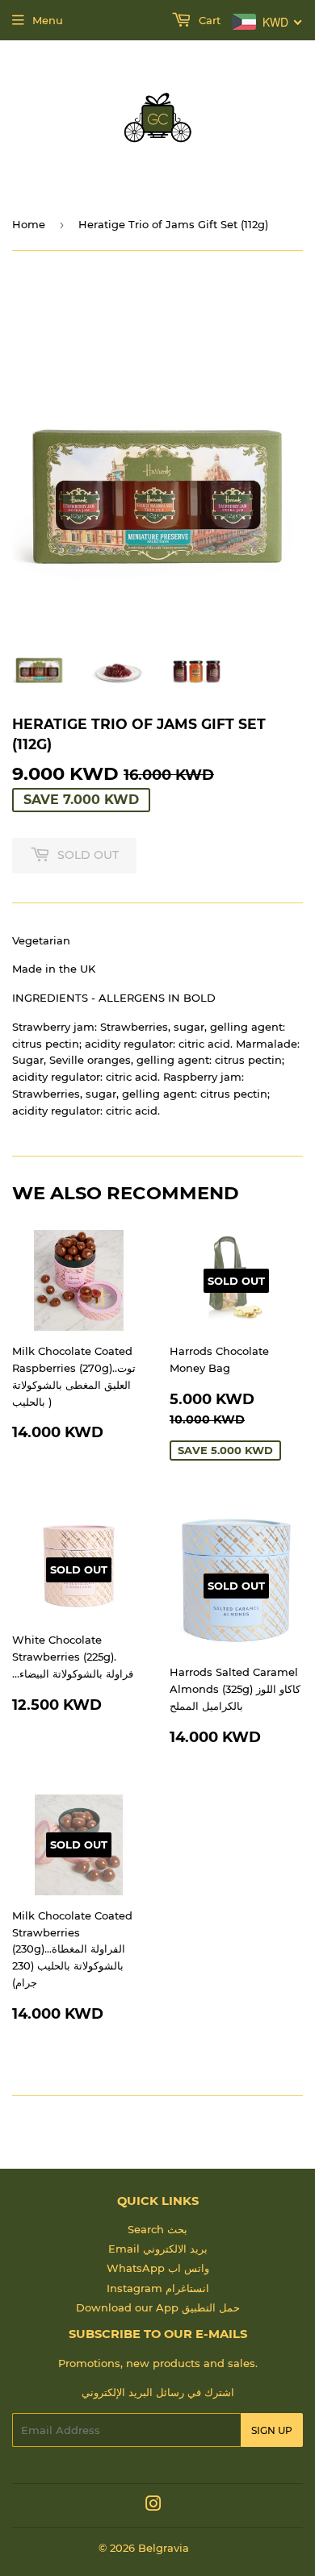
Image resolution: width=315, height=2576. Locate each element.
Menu (48, 20)
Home (29, 224)
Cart (208, 20)
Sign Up (272, 2430)
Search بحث (157, 2229)
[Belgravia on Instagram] (153, 2506)
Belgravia (164, 2548)
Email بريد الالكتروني (158, 2249)
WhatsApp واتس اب (158, 2268)
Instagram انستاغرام (158, 2288)
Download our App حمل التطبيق (158, 2307)
